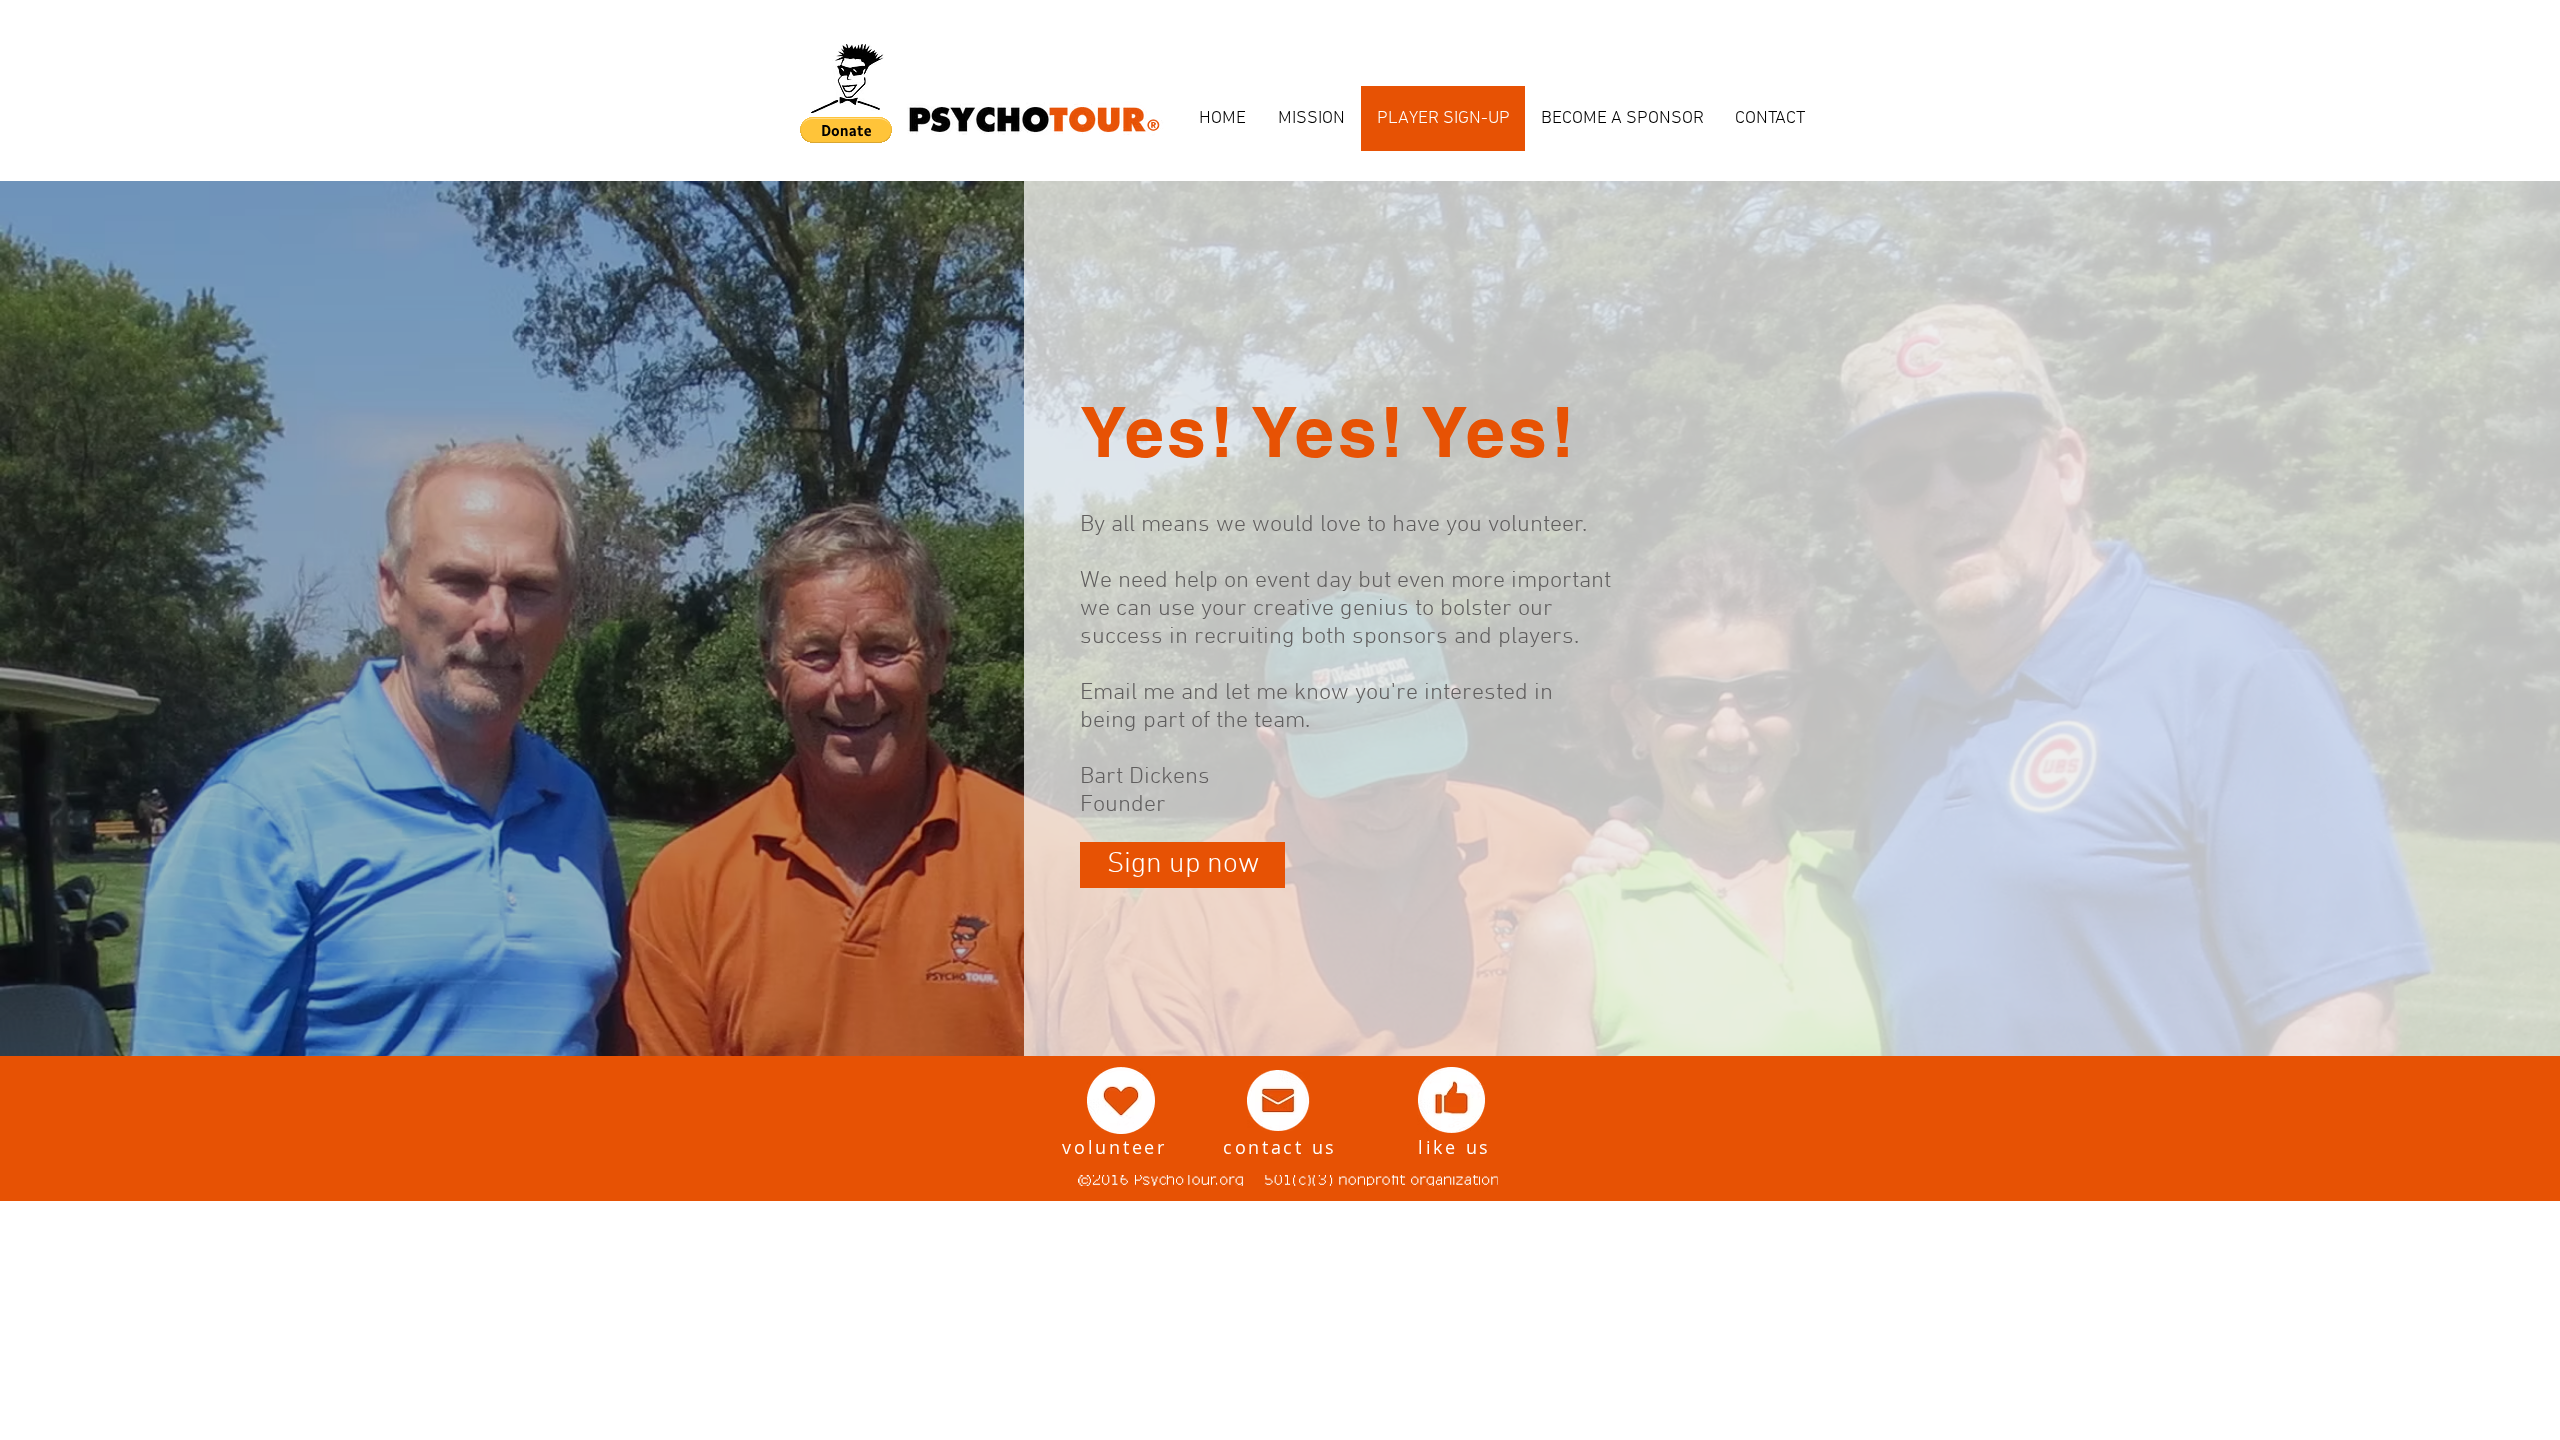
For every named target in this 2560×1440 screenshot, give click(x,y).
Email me (1127, 693)
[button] (846, 130)
